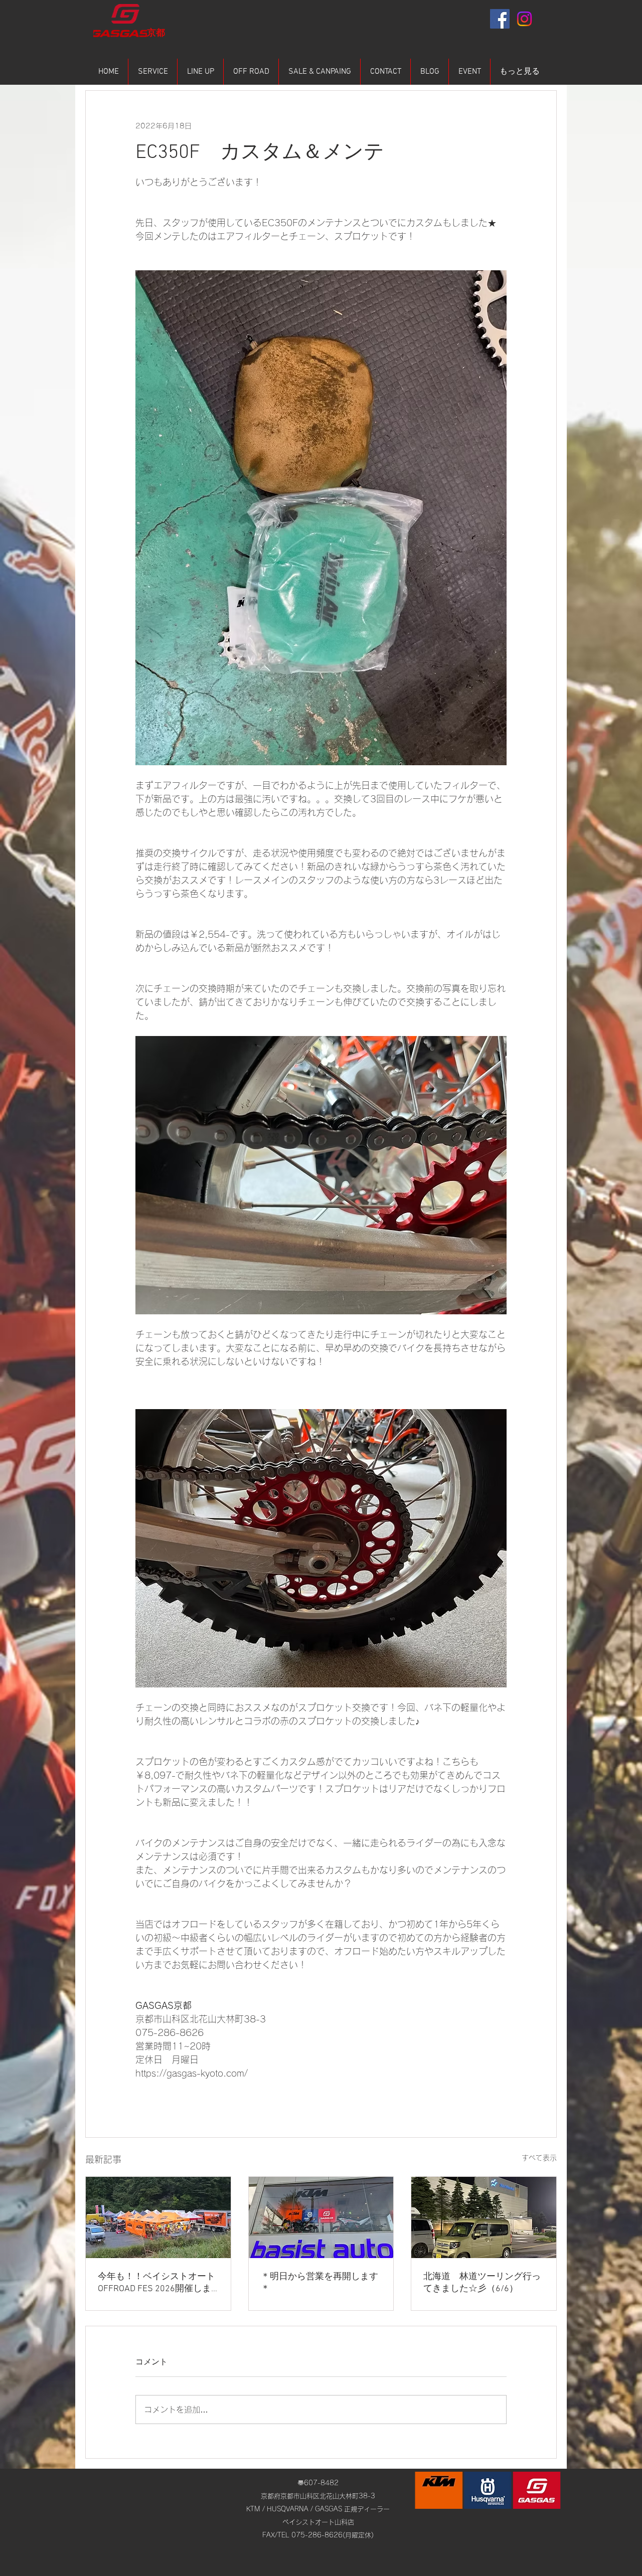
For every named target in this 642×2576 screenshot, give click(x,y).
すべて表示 (539, 2158)
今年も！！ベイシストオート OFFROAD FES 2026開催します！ (156, 2283)
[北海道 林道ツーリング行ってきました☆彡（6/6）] (484, 2217)
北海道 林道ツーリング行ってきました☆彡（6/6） (482, 2283)
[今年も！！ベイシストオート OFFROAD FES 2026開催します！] (158, 2217)
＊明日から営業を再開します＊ (319, 2283)
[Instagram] (524, 19)
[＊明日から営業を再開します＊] (321, 2217)
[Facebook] (500, 19)
